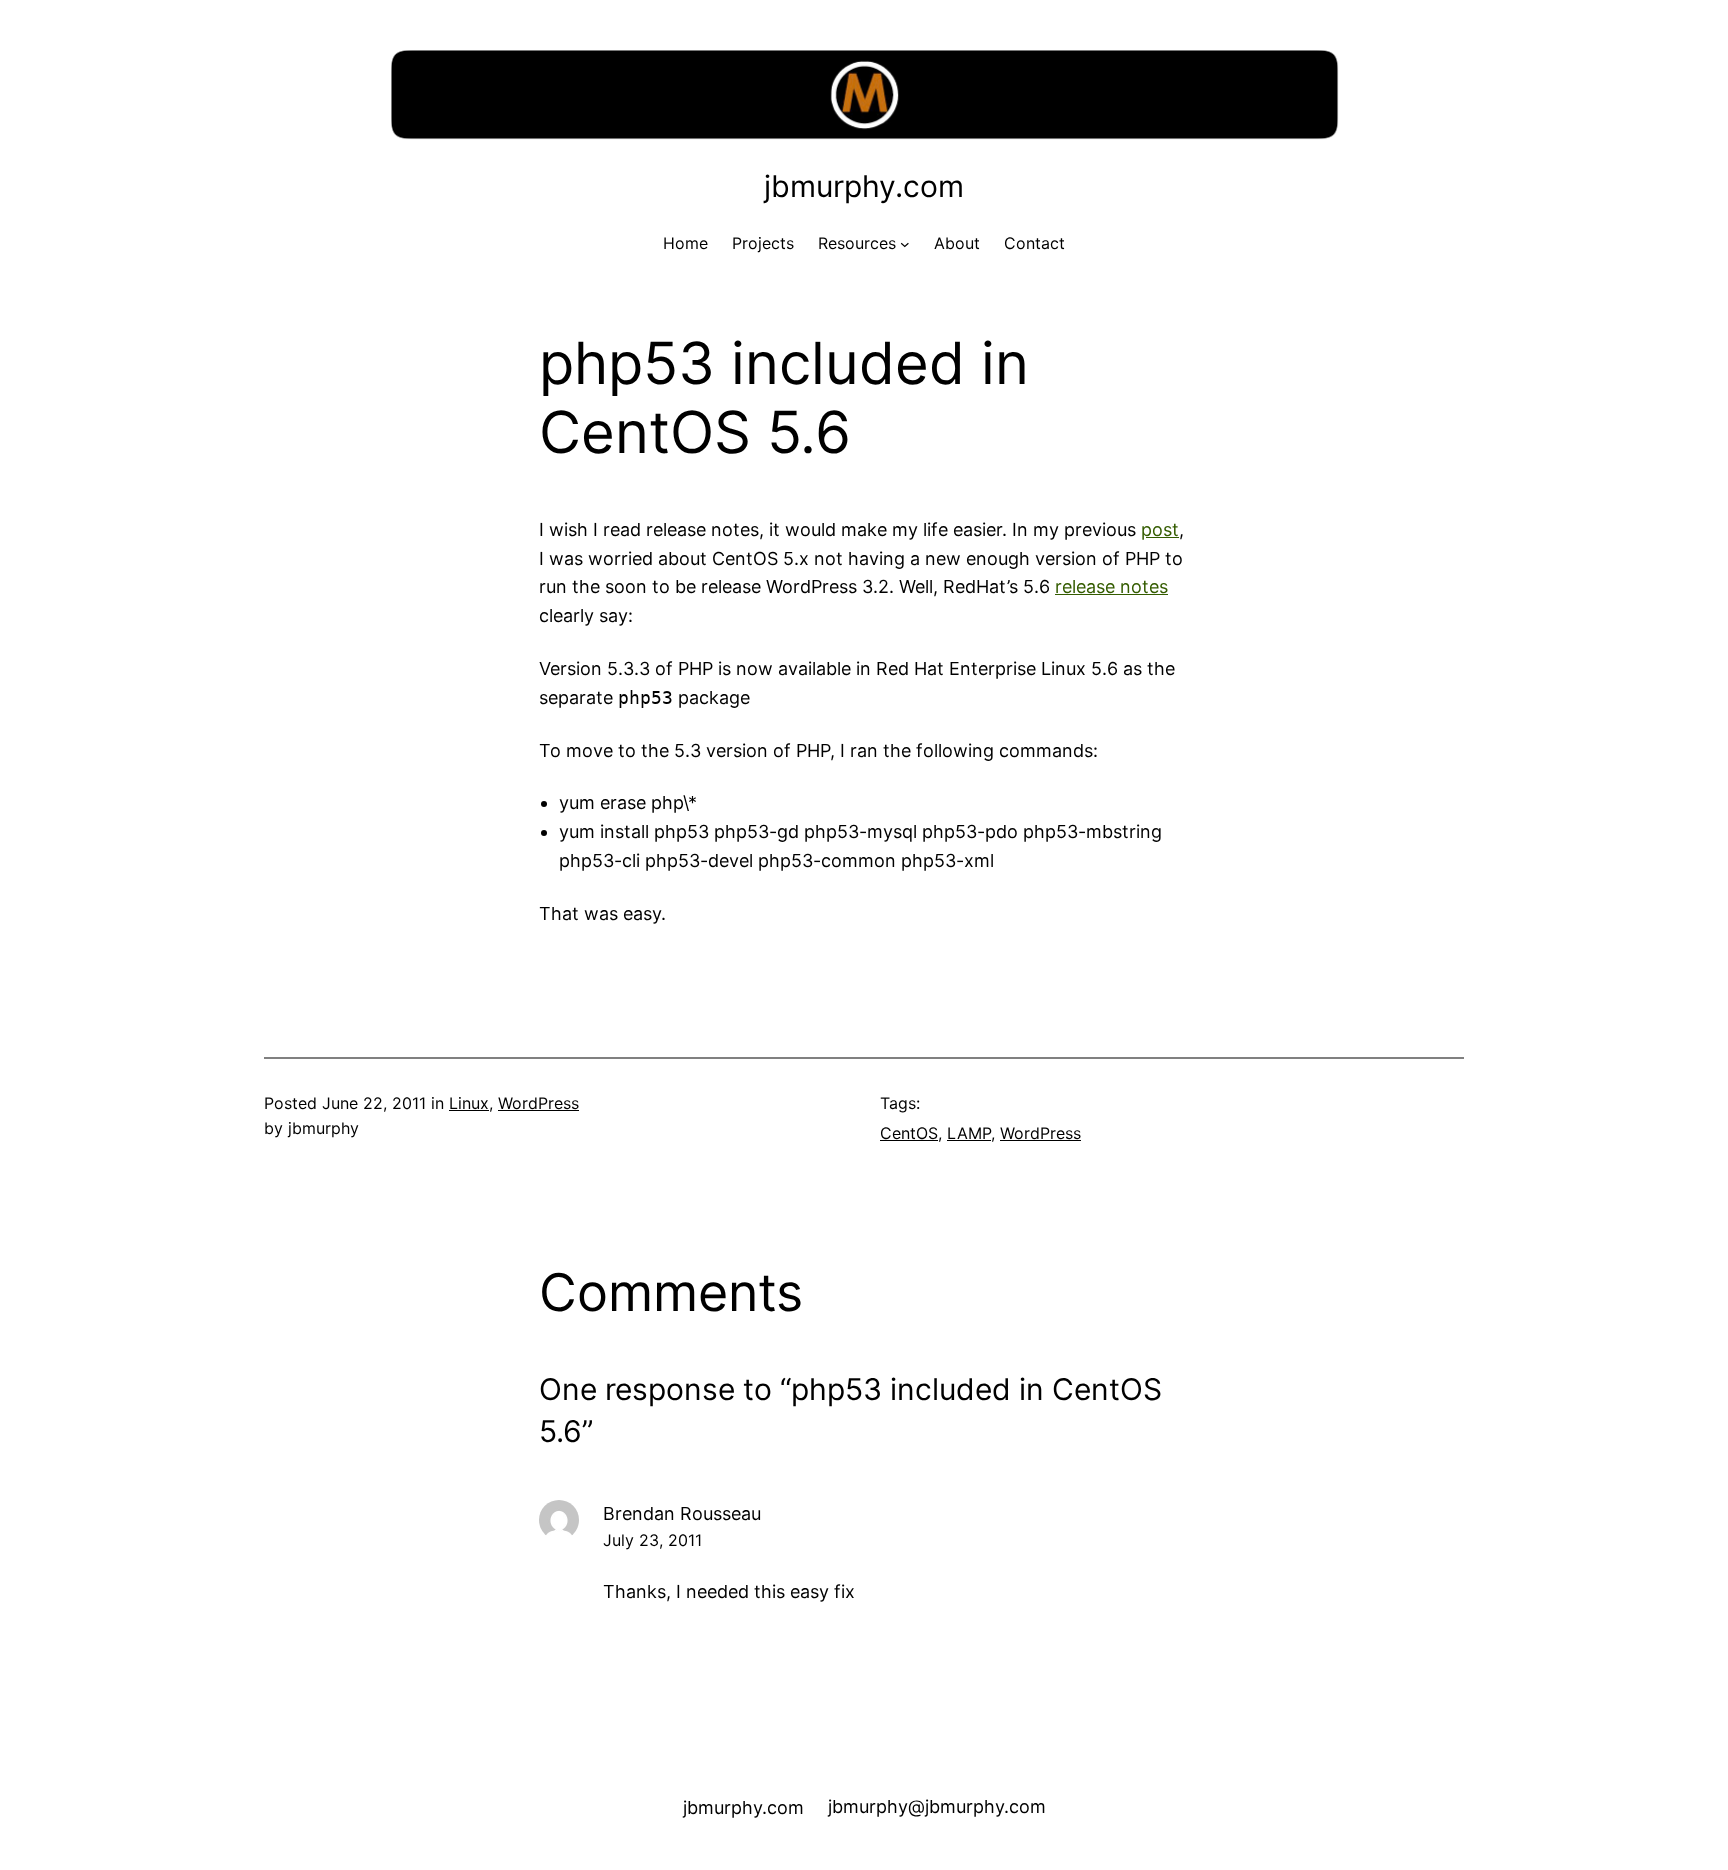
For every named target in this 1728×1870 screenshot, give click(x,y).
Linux (469, 1103)
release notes (1111, 586)
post (1160, 529)
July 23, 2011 (652, 1540)
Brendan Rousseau (682, 1513)
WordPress (538, 1103)
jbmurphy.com (864, 186)
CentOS (909, 1133)
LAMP (969, 1133)
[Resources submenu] (905, 244)
